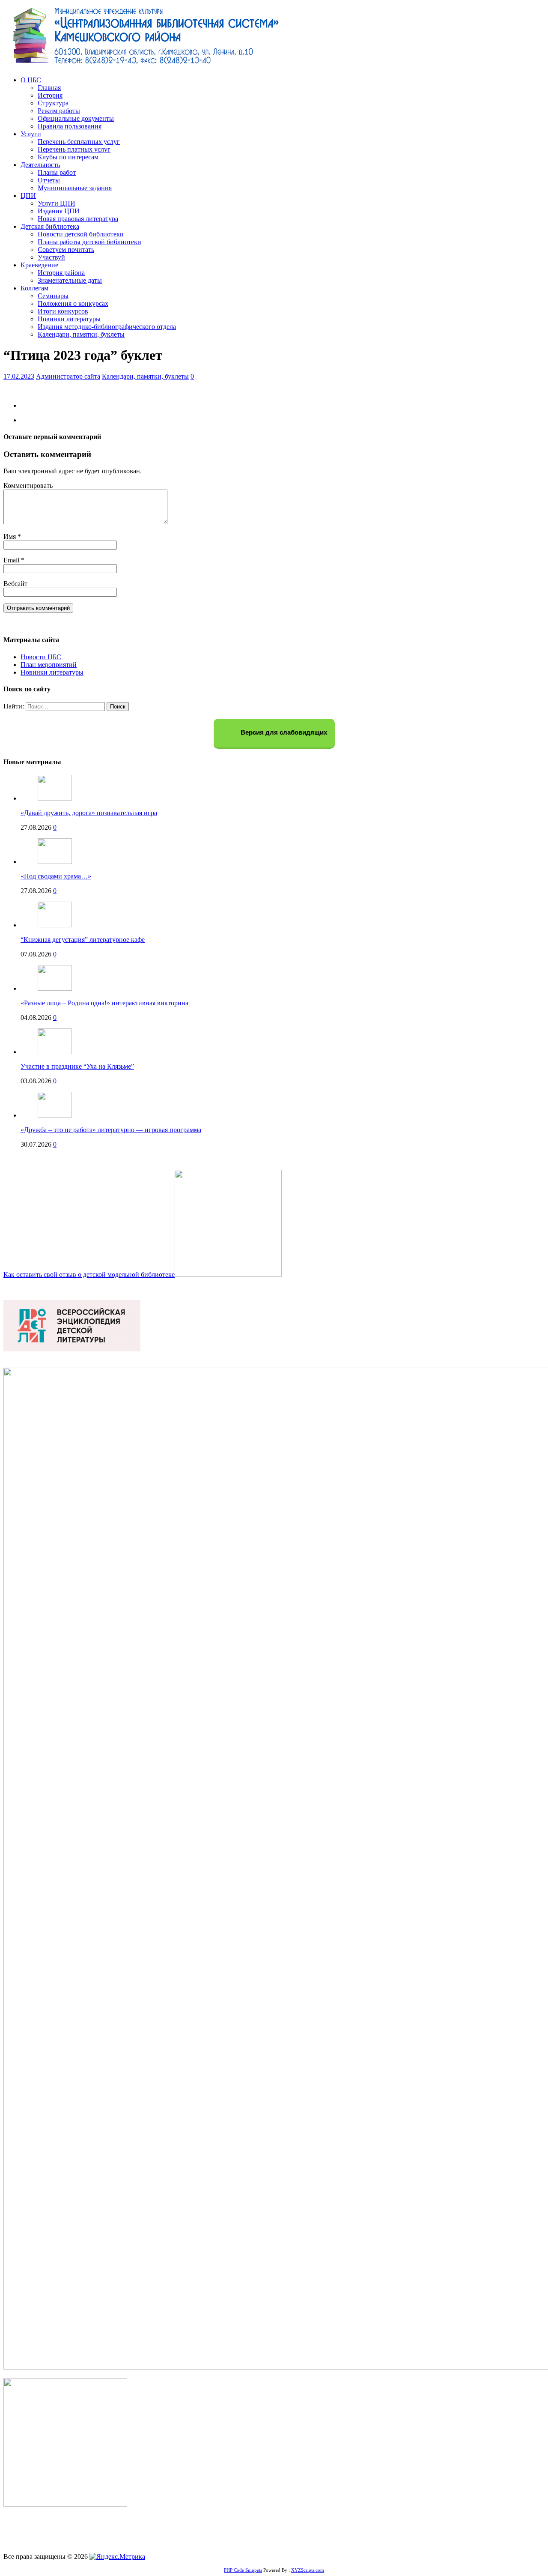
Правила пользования (70, 126)
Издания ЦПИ (59, 211)
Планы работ (57, 172)
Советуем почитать (66, 250)
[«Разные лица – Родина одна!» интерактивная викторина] (55, 988)
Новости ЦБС (41, 657)
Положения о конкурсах (73, 303)
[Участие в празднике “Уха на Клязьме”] (55, 1052)
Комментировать (28, 486)
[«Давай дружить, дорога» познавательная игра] (55, 798)
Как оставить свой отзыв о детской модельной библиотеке (89, 1275)
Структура (53, 103)
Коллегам (34, 288)
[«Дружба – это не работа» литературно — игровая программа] (55, 1115)
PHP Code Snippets (243, 2570)
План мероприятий (49, 665)
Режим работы (59, 111)
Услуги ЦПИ (57, 203)
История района (61, 273)
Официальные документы (76, 118)
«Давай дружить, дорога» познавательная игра (89, 813)
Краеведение (39, 265)
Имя (10, 536)
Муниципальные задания (75, 188)
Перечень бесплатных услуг (79, 142)
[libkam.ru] (149, 65)
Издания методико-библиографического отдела (107, 327)
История (50, 95)
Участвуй (51, 257)
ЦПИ (28, 196)
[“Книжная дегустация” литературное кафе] (55, 925)
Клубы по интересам (68, 157)
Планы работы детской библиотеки (89, 242)
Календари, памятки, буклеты (81, 334)
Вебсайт (15, 584)
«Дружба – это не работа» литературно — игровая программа (111, 1130)
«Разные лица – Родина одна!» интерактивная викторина (104, 1003)
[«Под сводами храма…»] (55, 862)
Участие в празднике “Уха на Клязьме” (77, 1066)
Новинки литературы (69, 319)
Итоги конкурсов (63, 311)
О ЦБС (31, 80)
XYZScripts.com (308, 2570)
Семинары (53, 296)
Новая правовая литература (78, 219)
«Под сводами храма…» (56, 876)
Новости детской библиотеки (81, 234)
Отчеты (49, 180)
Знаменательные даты (70, 280)
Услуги (31, 134)
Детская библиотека (50, 226)
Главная (49, 88)
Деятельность (40, 165)
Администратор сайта (68, 376)
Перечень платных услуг (74, 149)
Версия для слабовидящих (283, 733)
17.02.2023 (19, 376)
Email (12, 560)
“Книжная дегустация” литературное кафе (83, 940)
